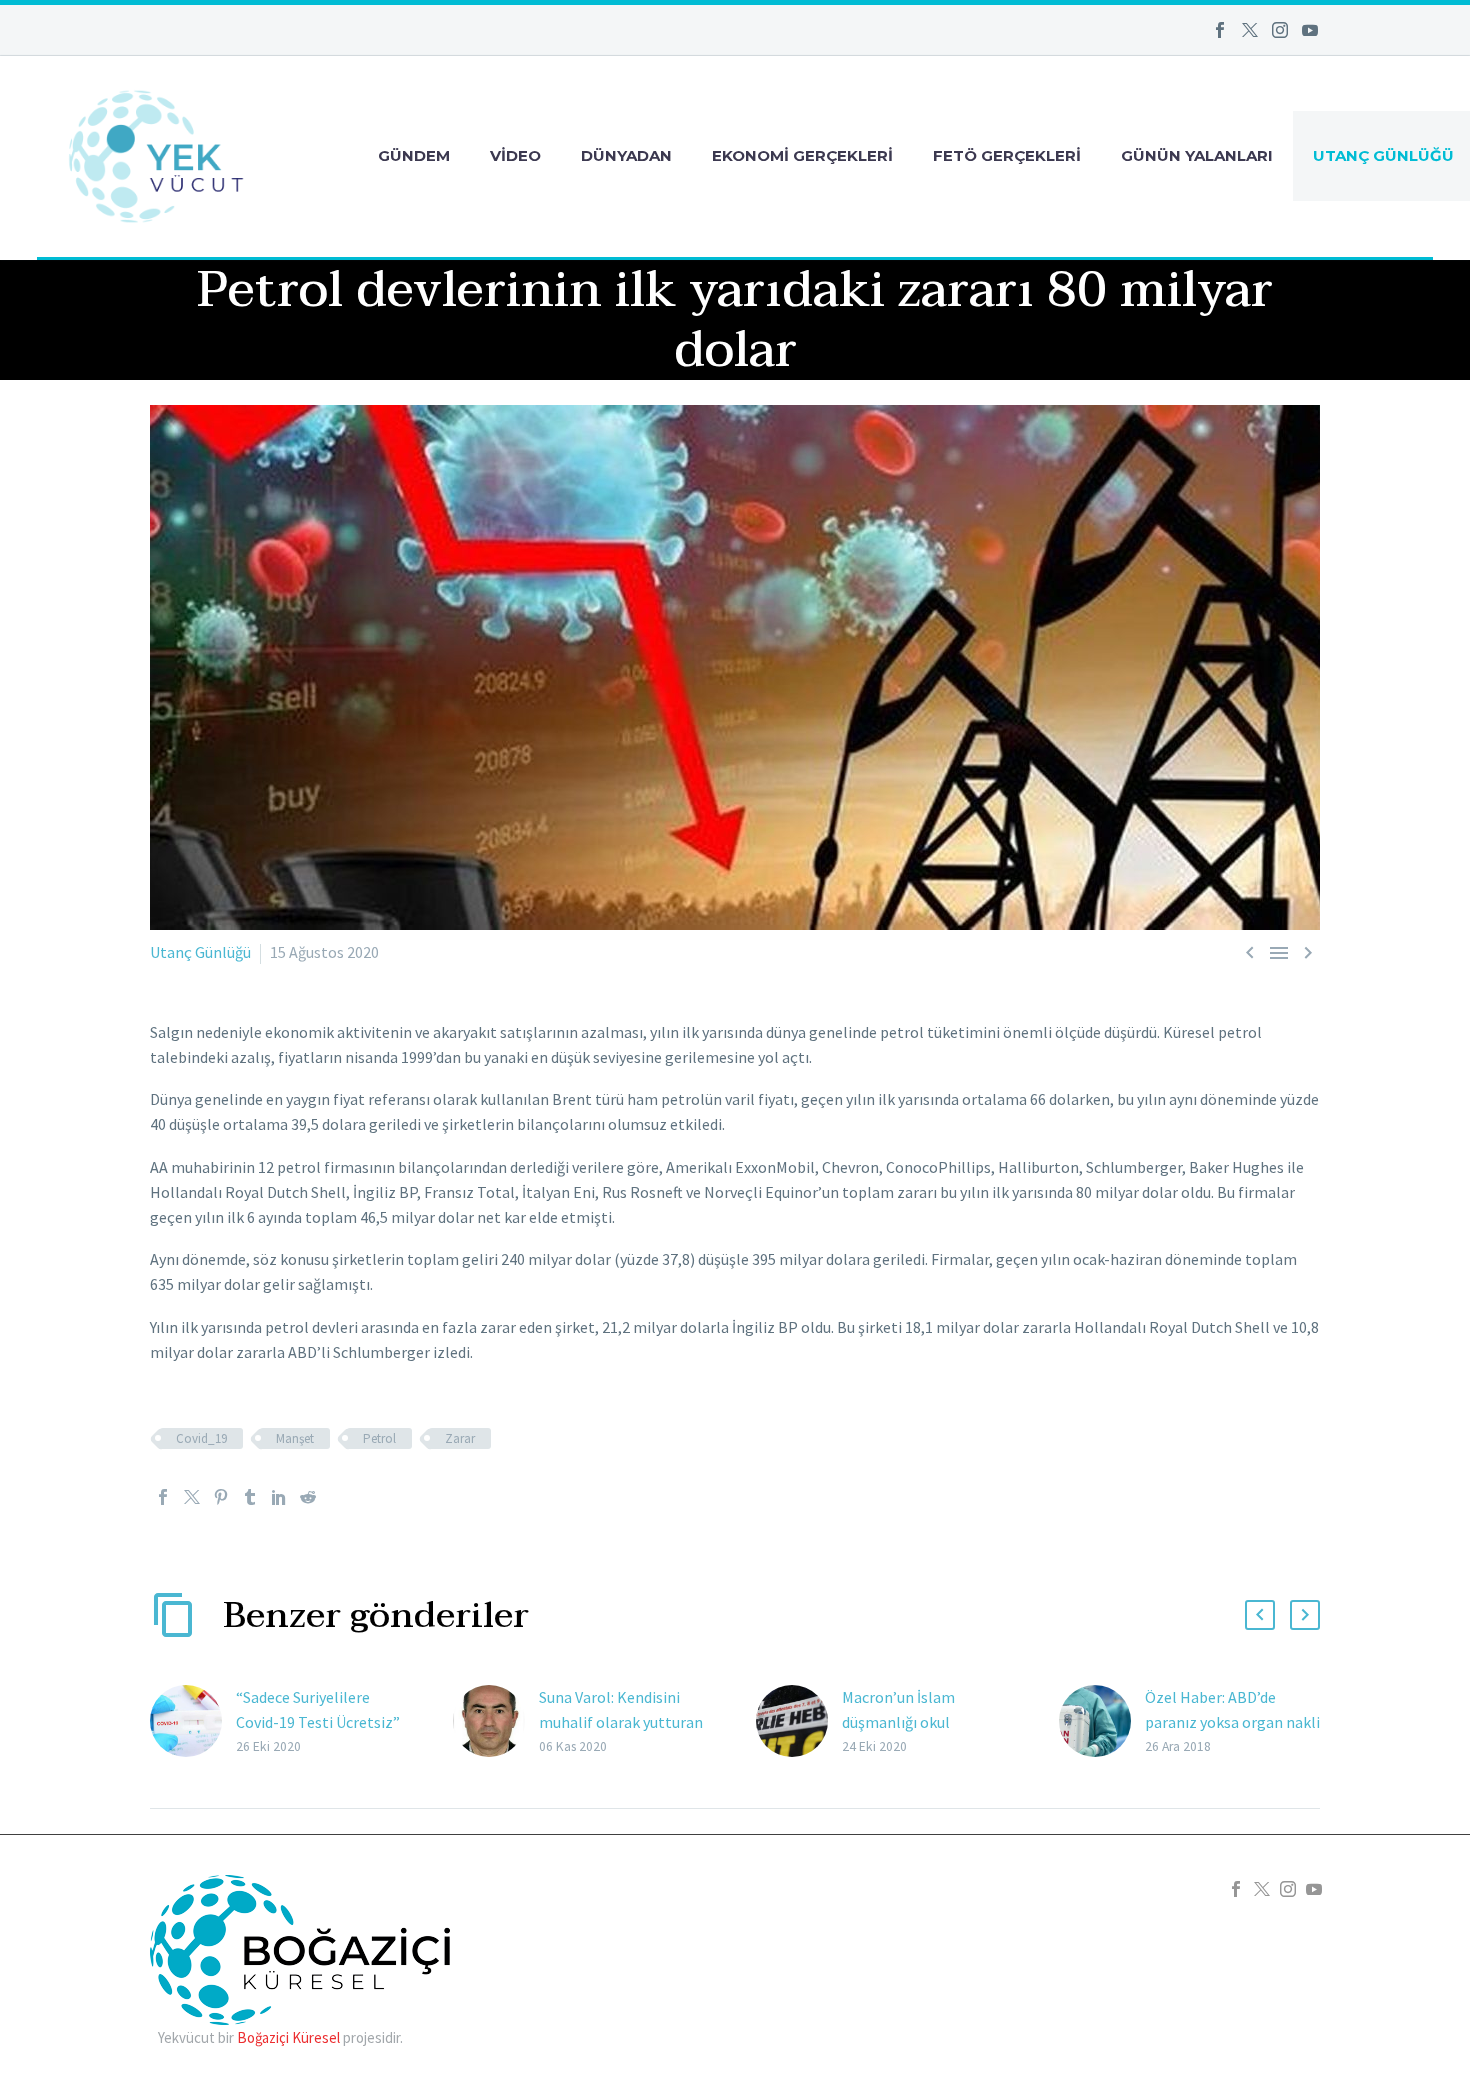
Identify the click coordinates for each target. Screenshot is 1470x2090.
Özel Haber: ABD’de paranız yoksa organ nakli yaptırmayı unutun (1232, 1722)
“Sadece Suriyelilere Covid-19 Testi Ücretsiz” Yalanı (318, 1722)
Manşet (295, 1438)
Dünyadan (626, 155)
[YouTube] (1310, 30)
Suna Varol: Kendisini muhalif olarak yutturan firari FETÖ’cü (621, 1722)
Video (515, 155)
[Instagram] (1280, 30)
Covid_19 (201, 1438)
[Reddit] (308, 1497)
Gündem (414, 155)
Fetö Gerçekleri (1007, 155)
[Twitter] (1250, 30)
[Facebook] (1220, 30)
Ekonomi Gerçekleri (802, 155)
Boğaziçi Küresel (288, 2037)
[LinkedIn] (279, 1497)
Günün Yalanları (1197, 155)
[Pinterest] (221, 1497)
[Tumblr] (250, 1497)
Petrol (379, 1438)
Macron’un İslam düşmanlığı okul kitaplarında (898, 1722)
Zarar (460, 1438)
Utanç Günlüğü (200, 952)
